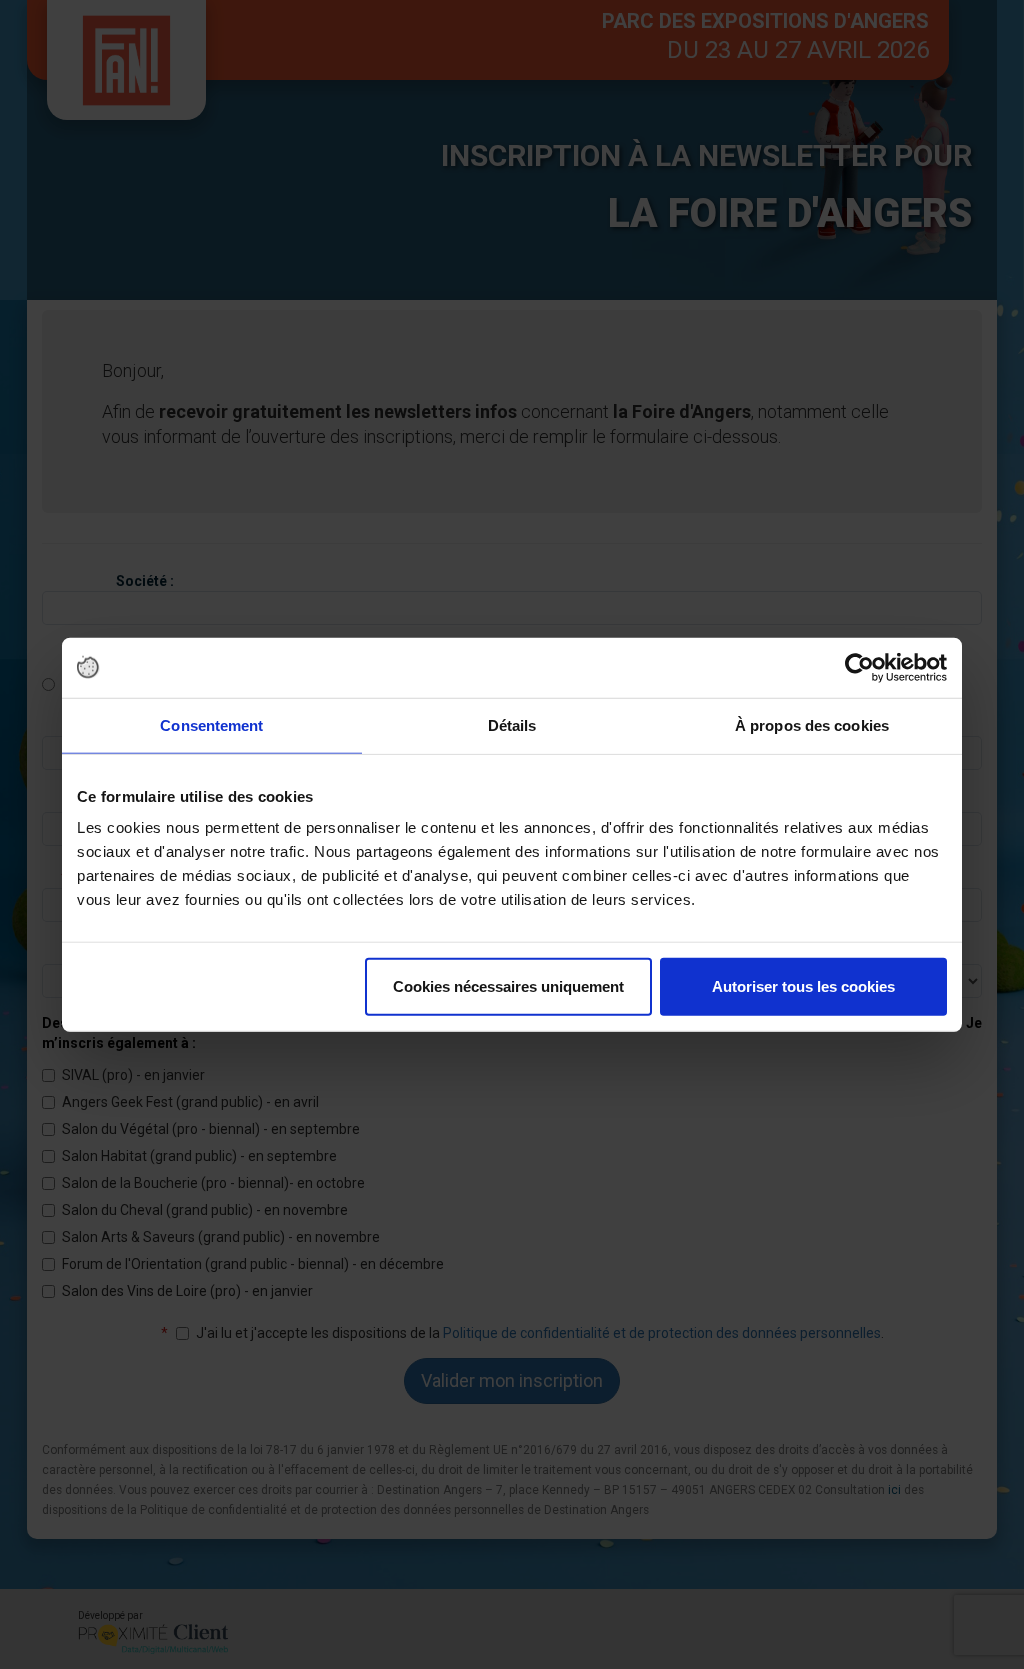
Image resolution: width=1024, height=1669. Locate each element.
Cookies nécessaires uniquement (508, 986)
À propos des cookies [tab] (812, 724)
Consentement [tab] (211, 724)
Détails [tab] (512, 724)
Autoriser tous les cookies (803, 986)
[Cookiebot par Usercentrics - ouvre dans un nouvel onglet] (859, 667)
